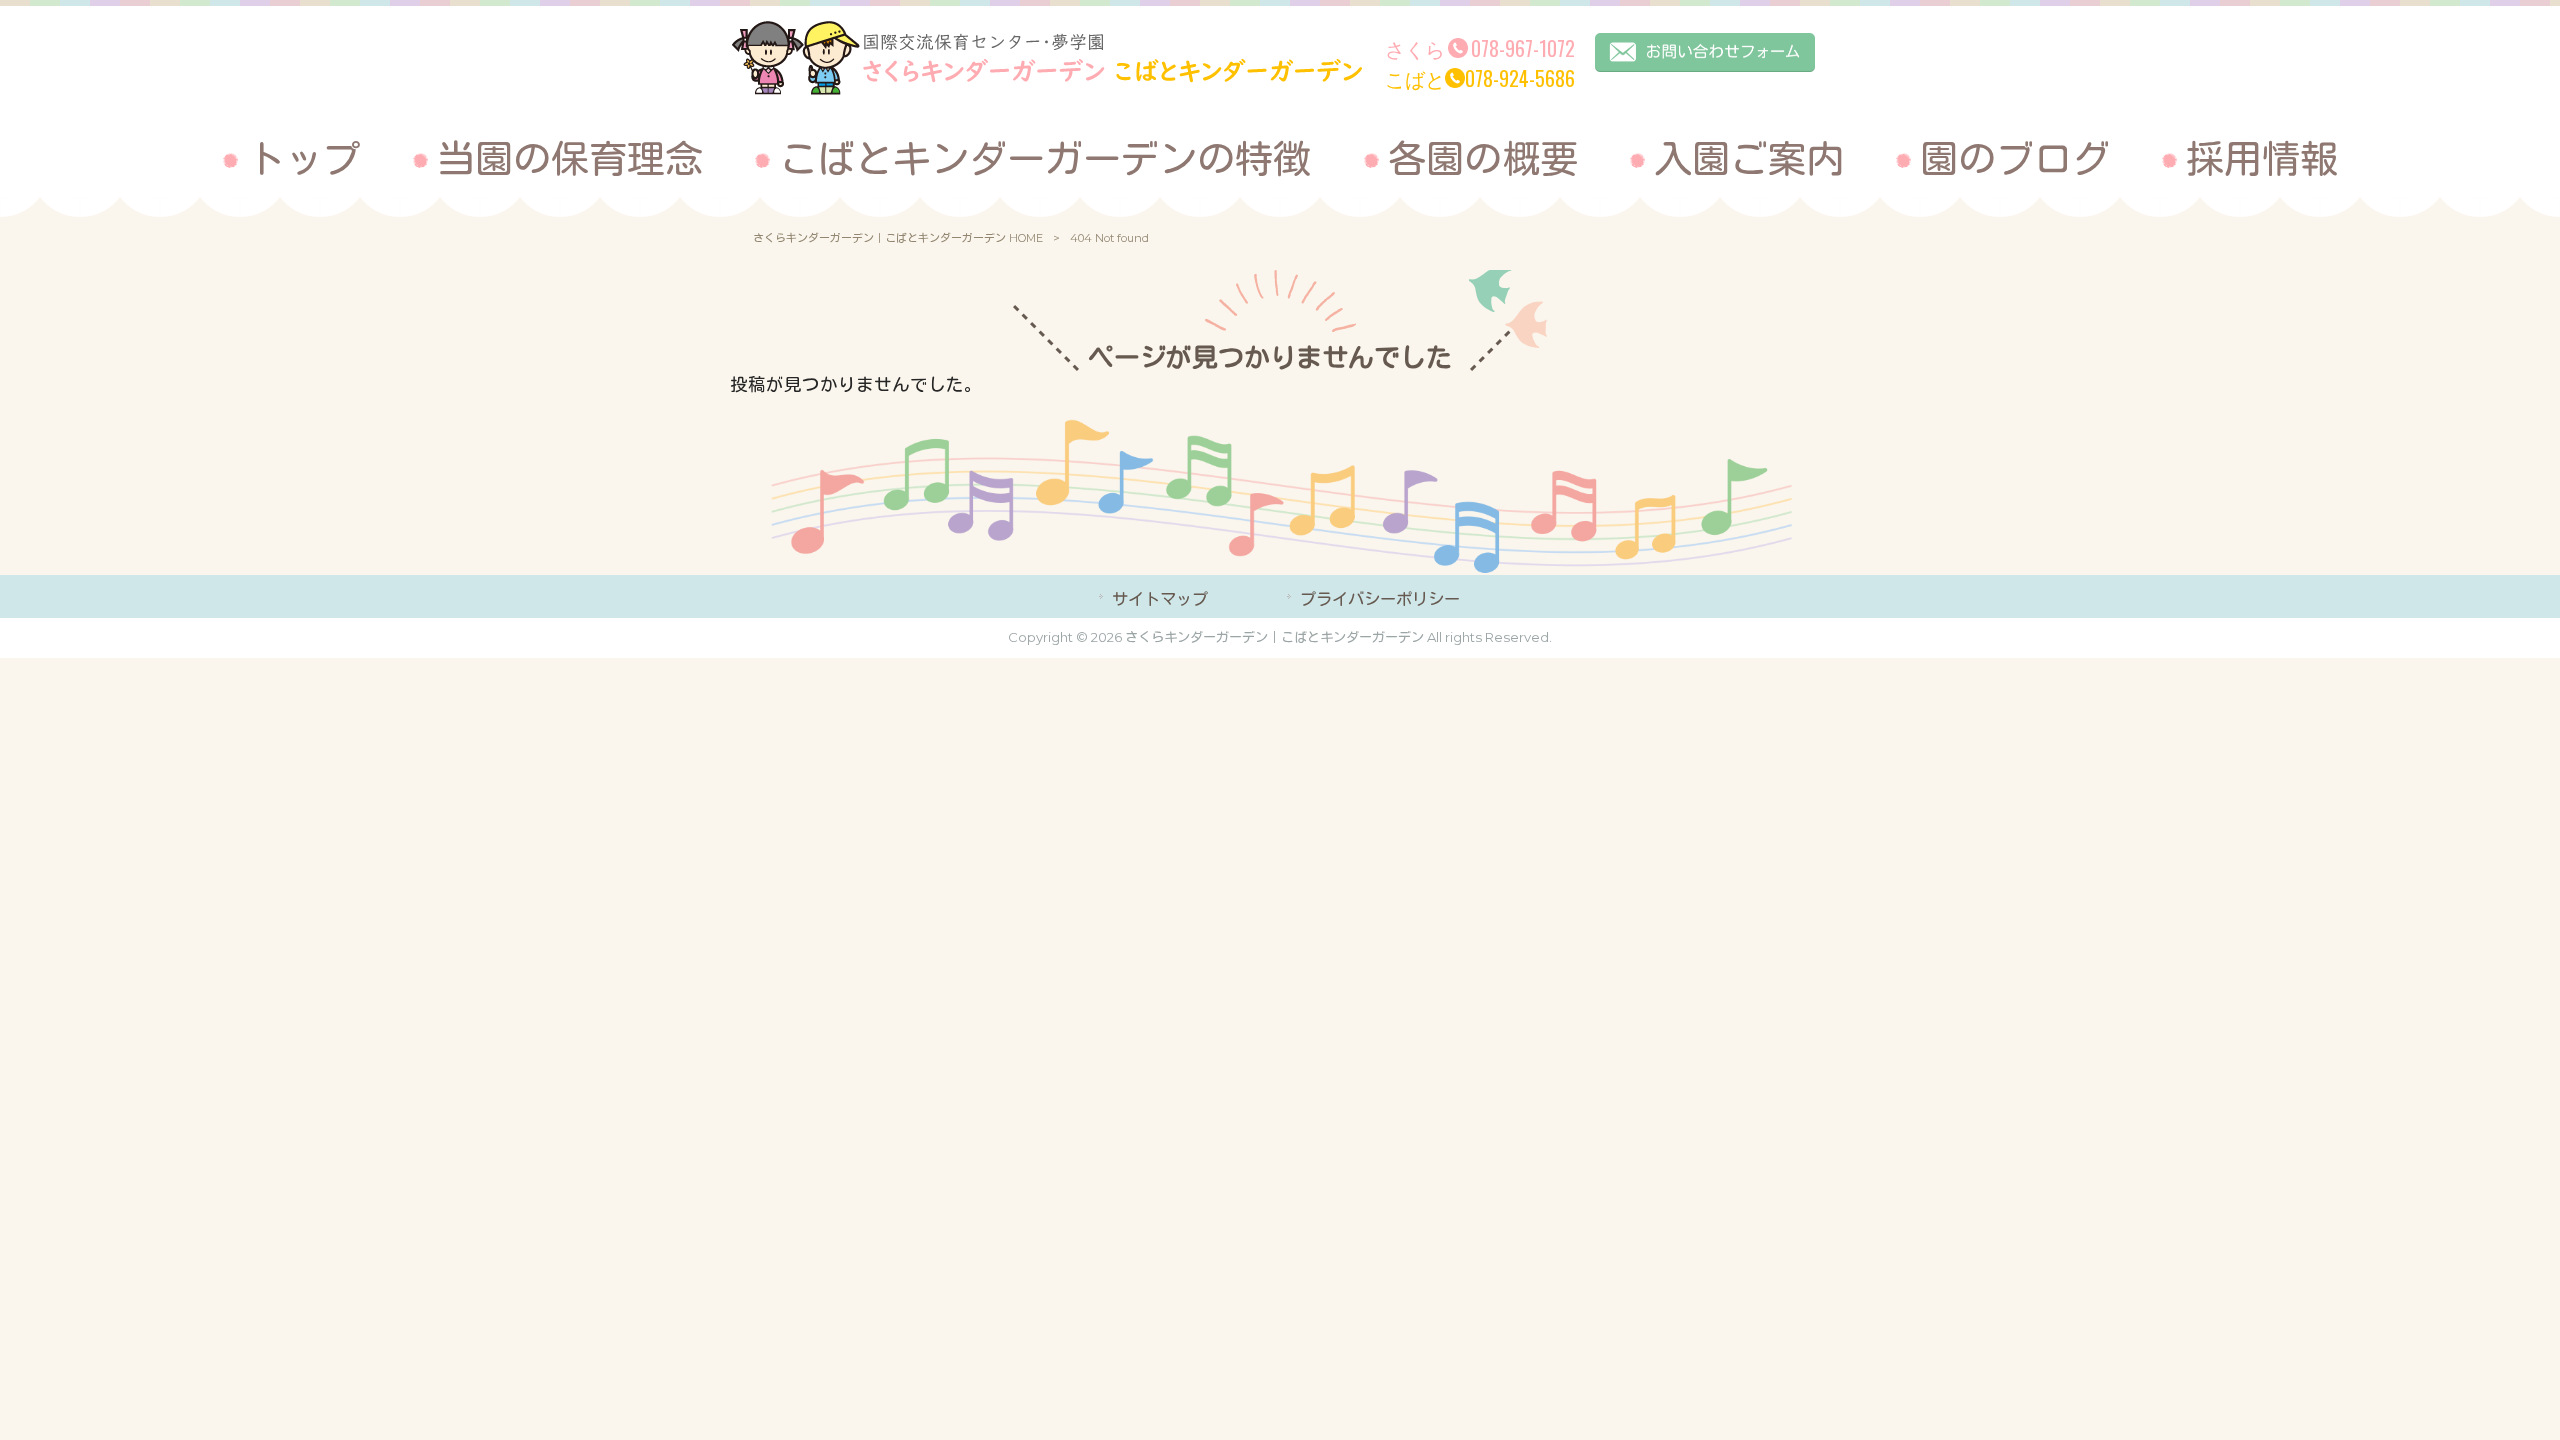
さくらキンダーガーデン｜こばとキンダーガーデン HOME (898, 238)
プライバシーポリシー (1380, 599)
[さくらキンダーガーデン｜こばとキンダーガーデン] (1046, 89)
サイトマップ (1160, 599)
